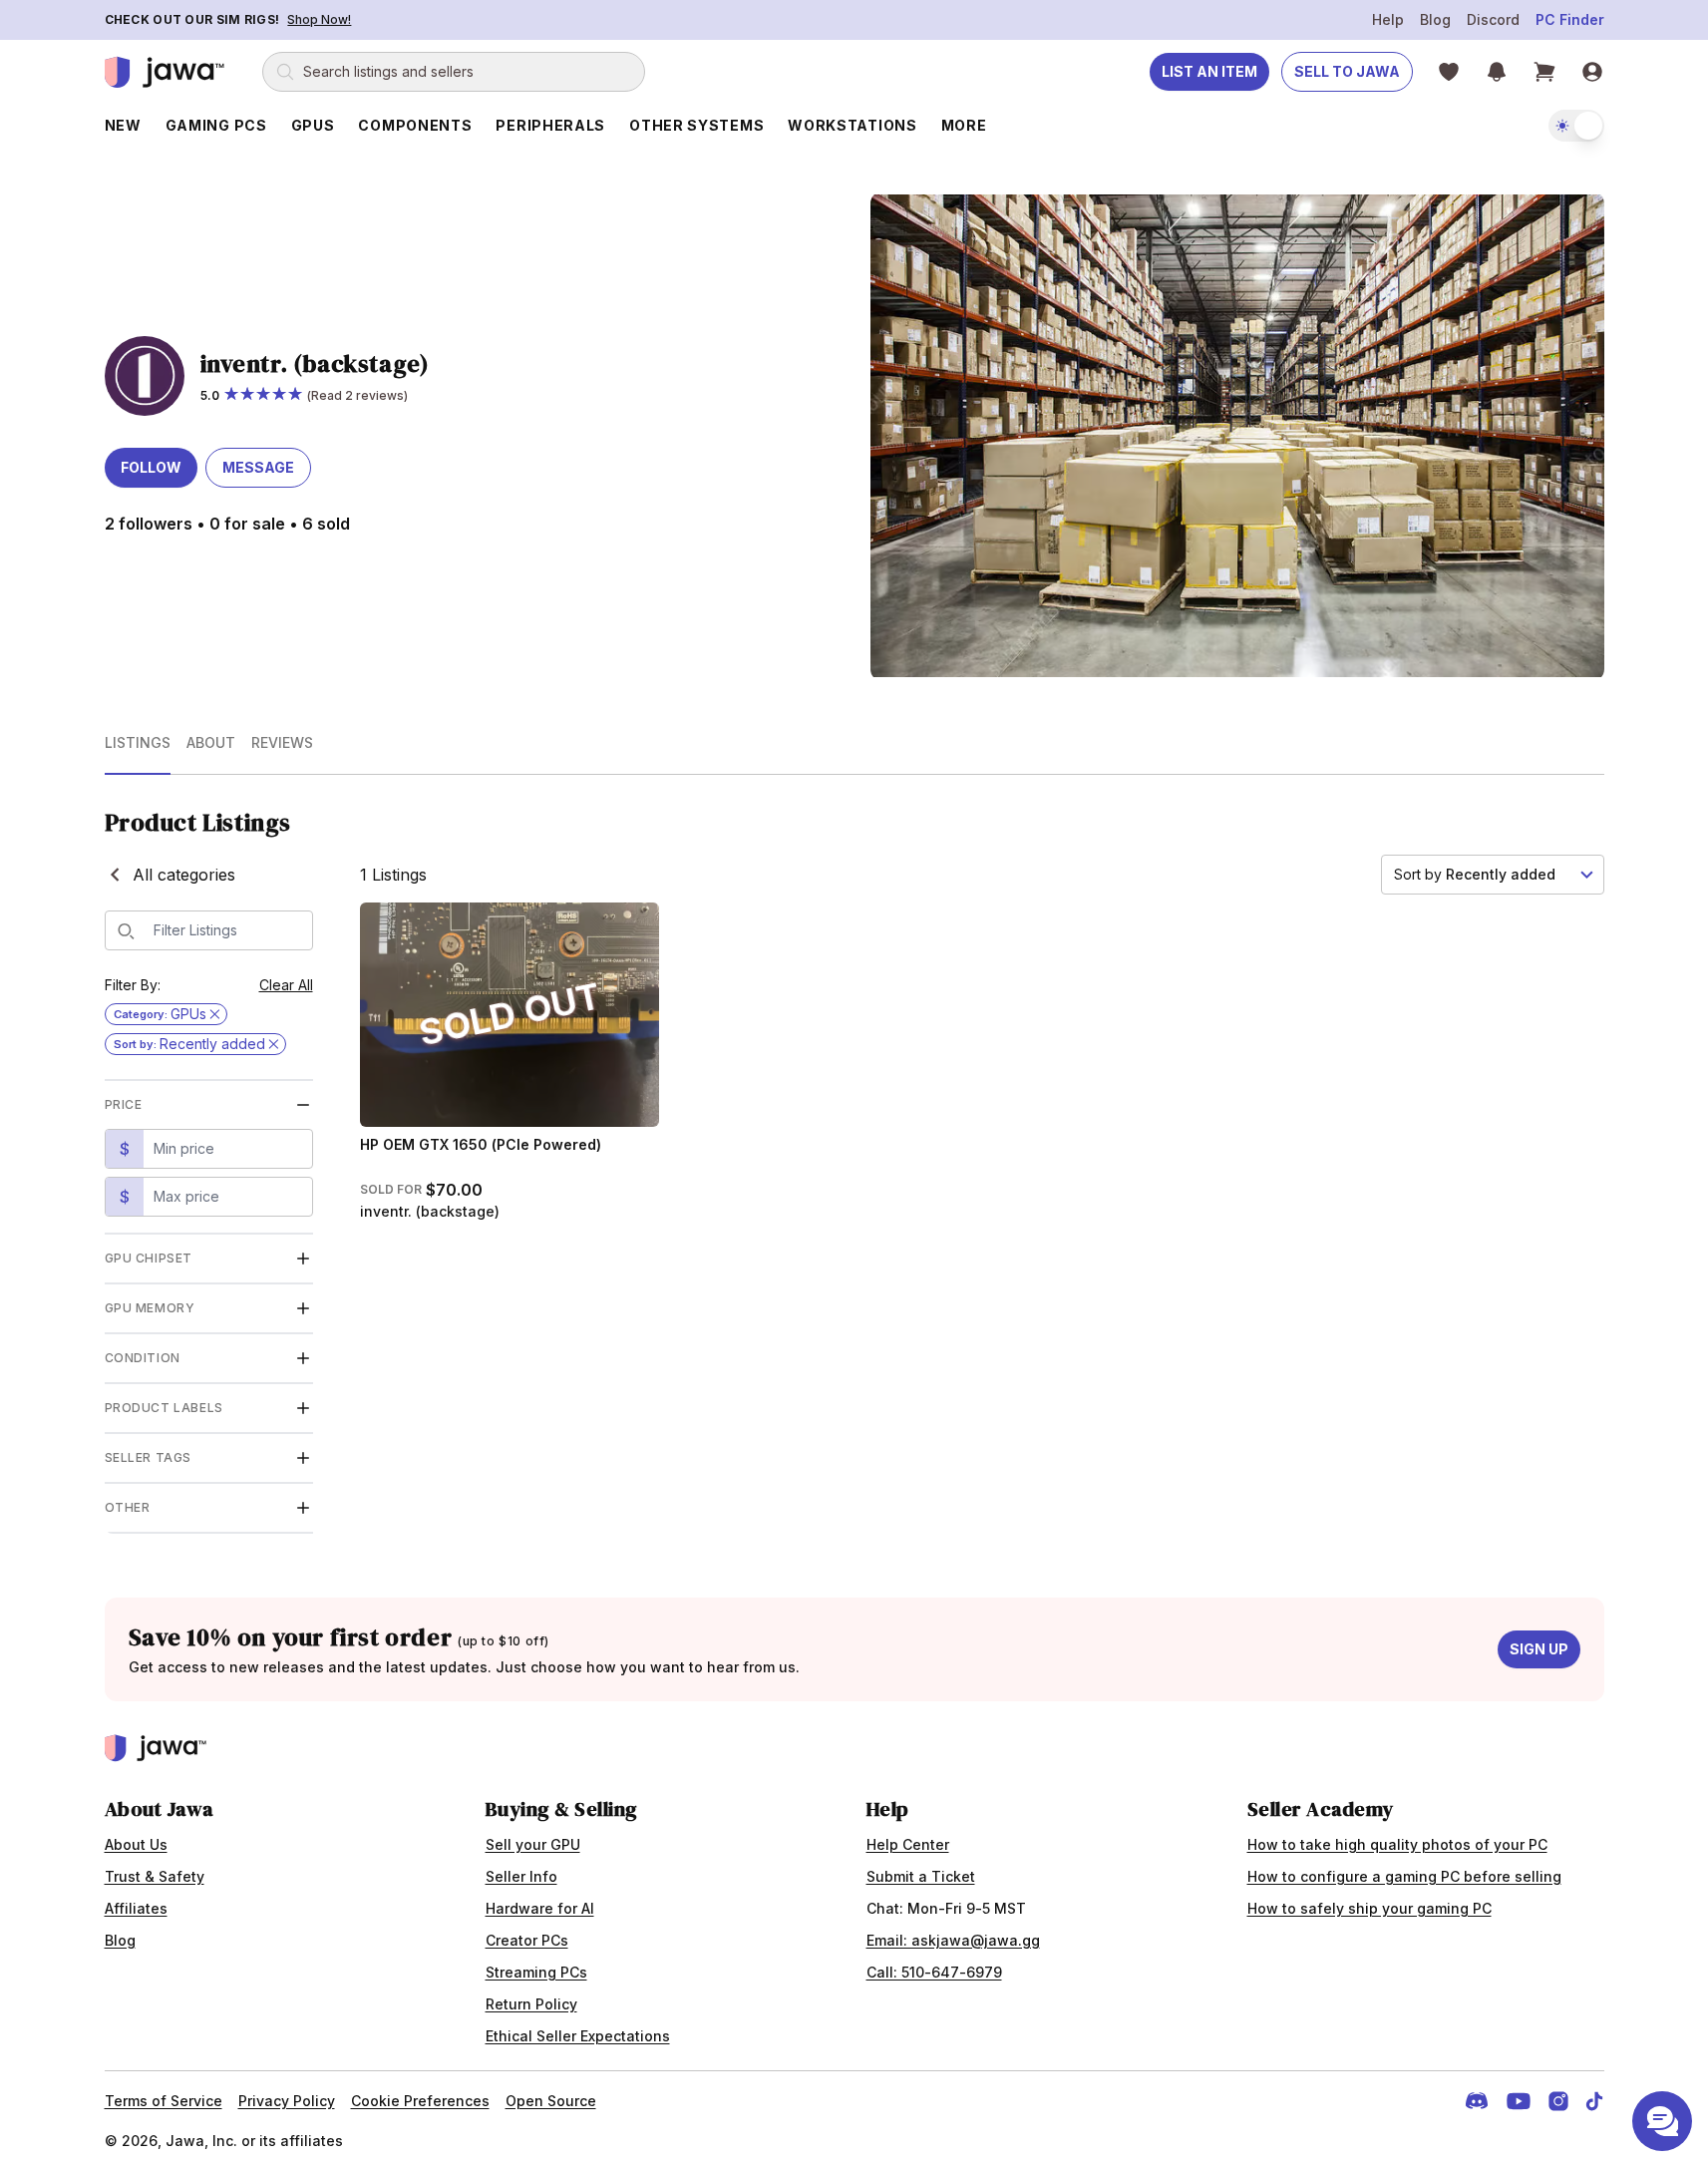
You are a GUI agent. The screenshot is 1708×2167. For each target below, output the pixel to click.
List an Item (1209, 71)
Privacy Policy (287, 2101)
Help (1388, 19)
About (211, 742)
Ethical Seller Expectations (578, 2036)
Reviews (282, 742)
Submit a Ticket (921, 1876)
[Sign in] (1592, 72)
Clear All (286, 985)
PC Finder (1570, 19)
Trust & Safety (155, 1876)
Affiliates (136, 1908)
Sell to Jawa (1347, 71)
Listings (138, 742)
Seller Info (521, 1876)
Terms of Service (164, 2101)
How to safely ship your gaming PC (1369, 1908)
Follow (151, 467)
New (123, 125)
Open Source (551, 2101)
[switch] (1576, 126)
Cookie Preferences (420, 2101)
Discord (1493, 19)
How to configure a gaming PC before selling (1404, 1876)
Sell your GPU (533, 1844)
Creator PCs (527, 1940)
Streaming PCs (536, 1972)
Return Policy (531, 2004)
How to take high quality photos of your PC (1397, 1844)
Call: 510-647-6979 (934, 1972)
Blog (1435, 19)
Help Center (908, 1844)
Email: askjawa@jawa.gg (953, 1940)
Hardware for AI (540, 1908)
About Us (136, 1844)
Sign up (1539, 1649)
